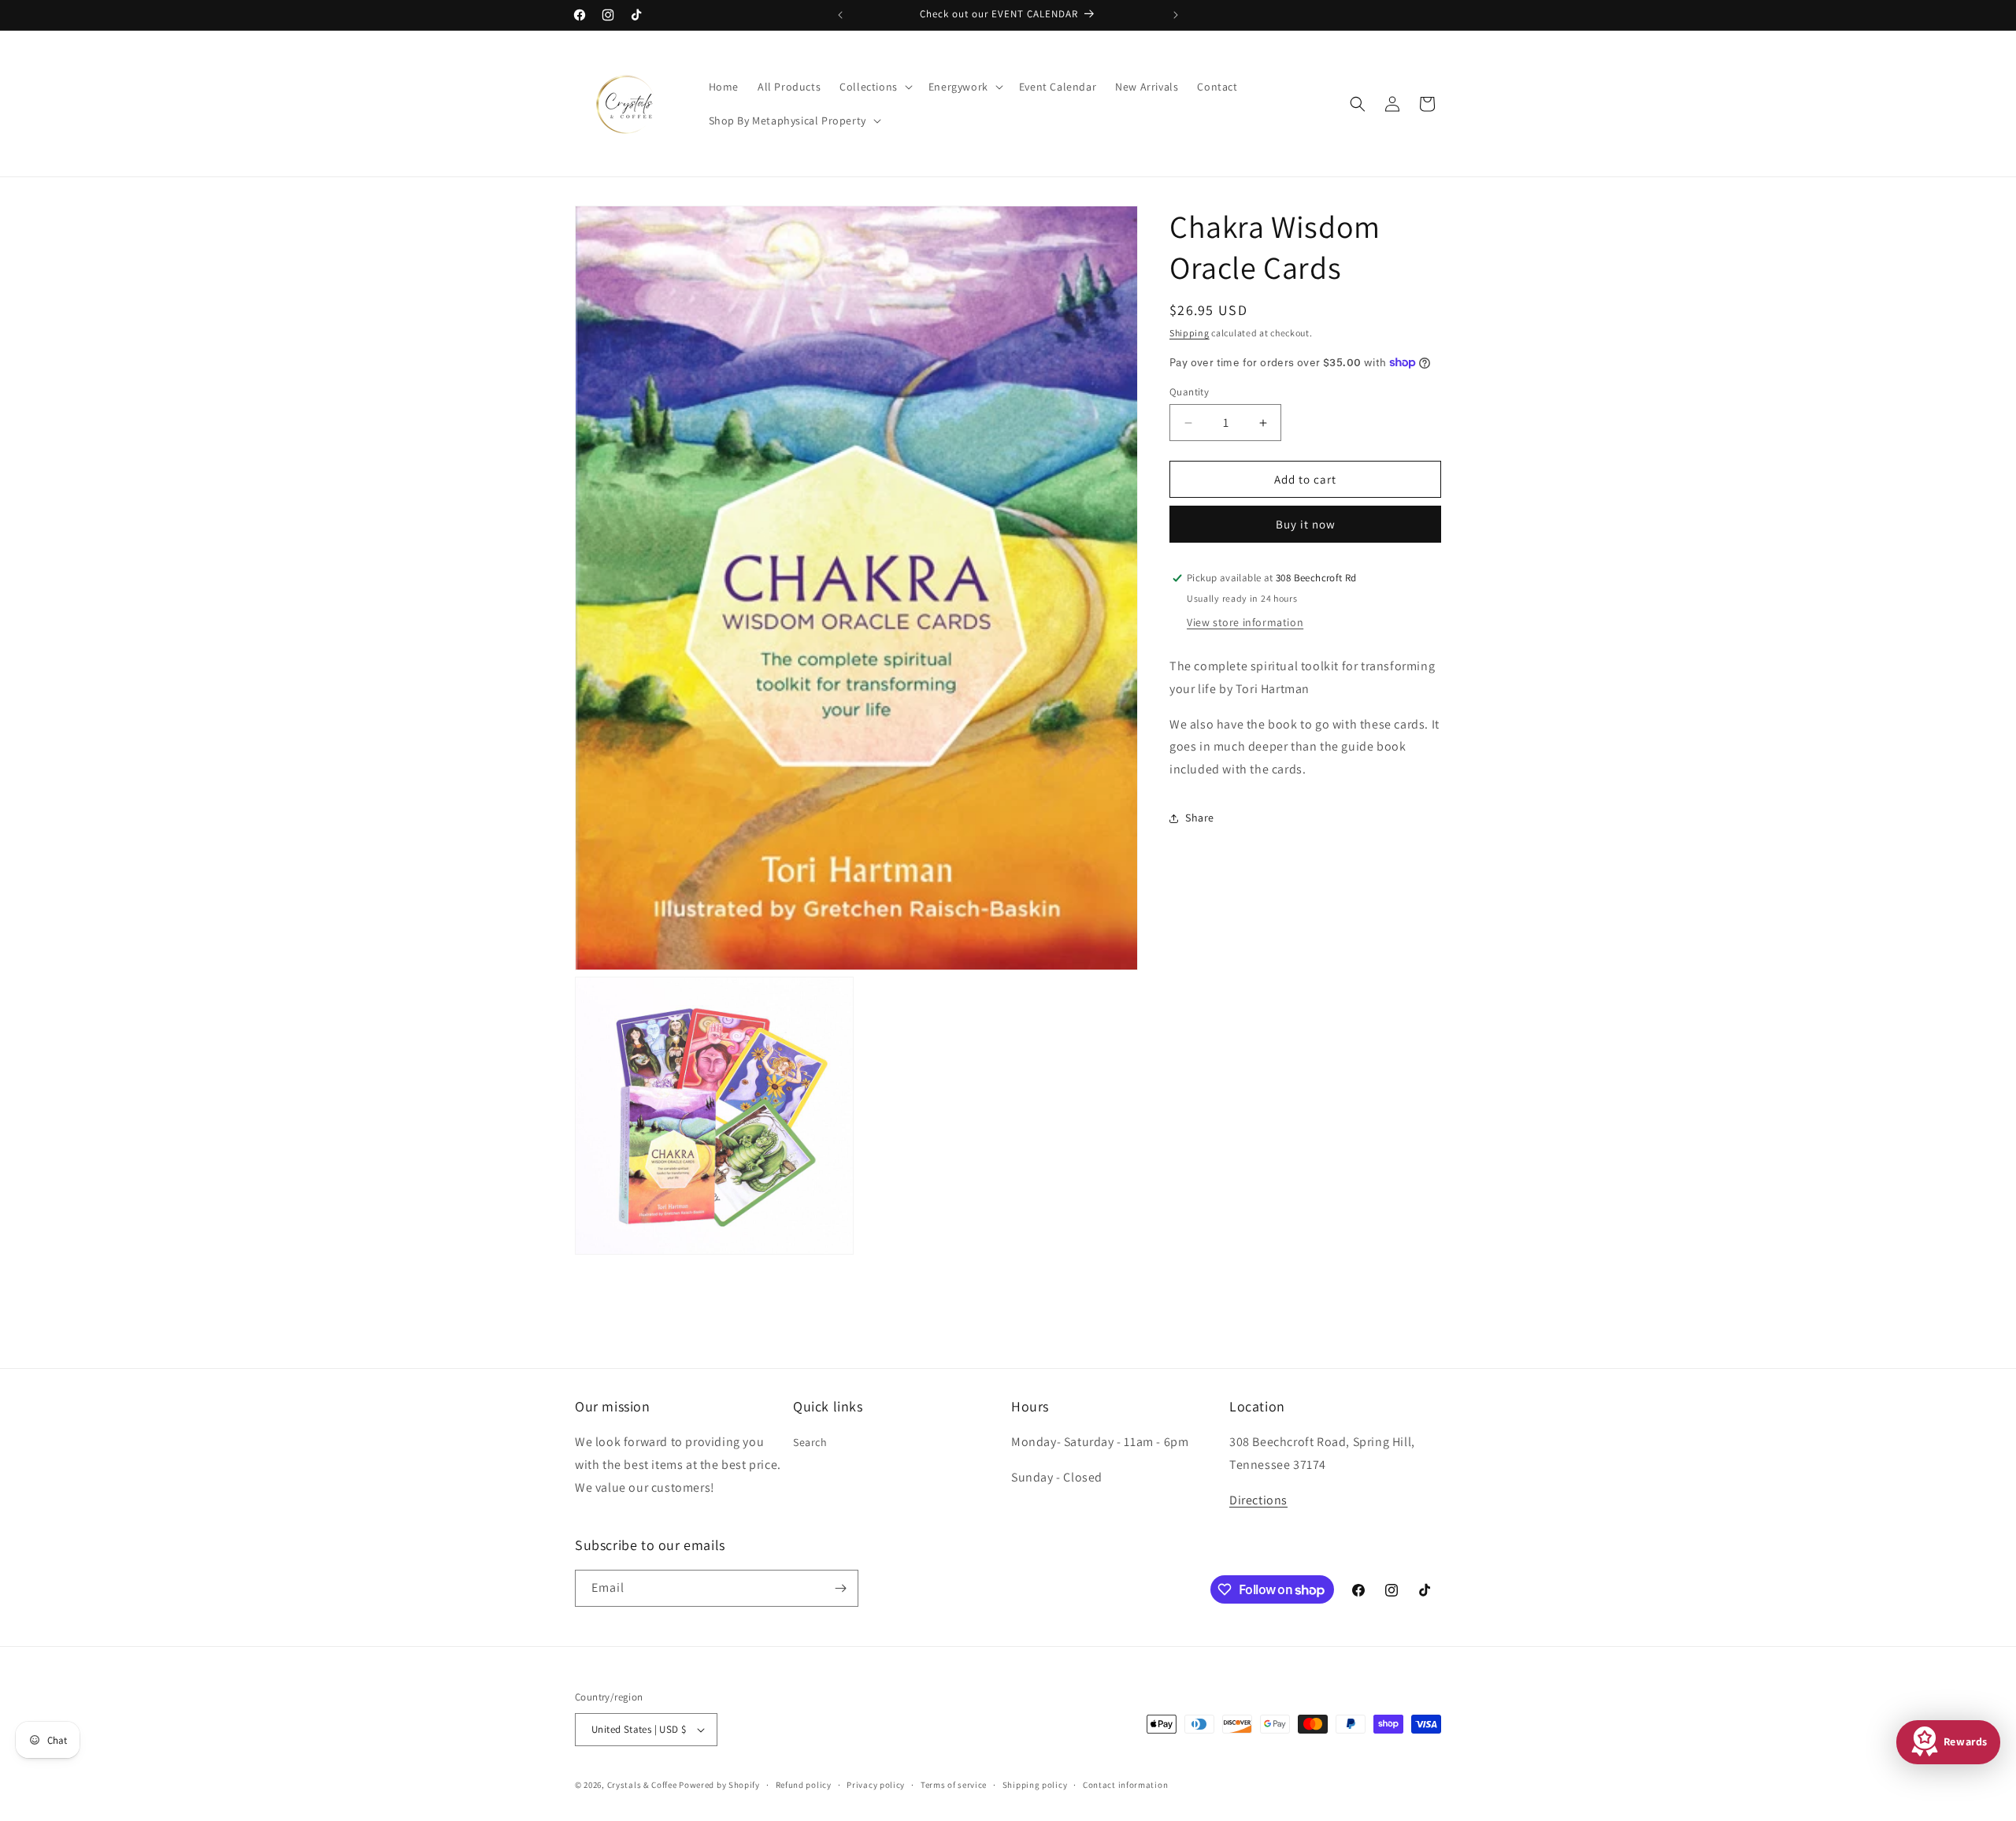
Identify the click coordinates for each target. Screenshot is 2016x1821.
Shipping (1190, 333)
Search (810, 1442)
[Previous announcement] (840, 15)
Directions (1258, 1500)
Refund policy (804, 1785)
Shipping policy (1035, 1785)
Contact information (1125, 1785)
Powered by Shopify (719, 1785)
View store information (1245, 622)
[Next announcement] (1176, 15)
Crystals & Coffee (642, 1785)
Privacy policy (876, 1785)
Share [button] (1200, 818)
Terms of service (954, 1785)
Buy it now (1306, 524)
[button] (875, 87)
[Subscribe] (840, 1588)
